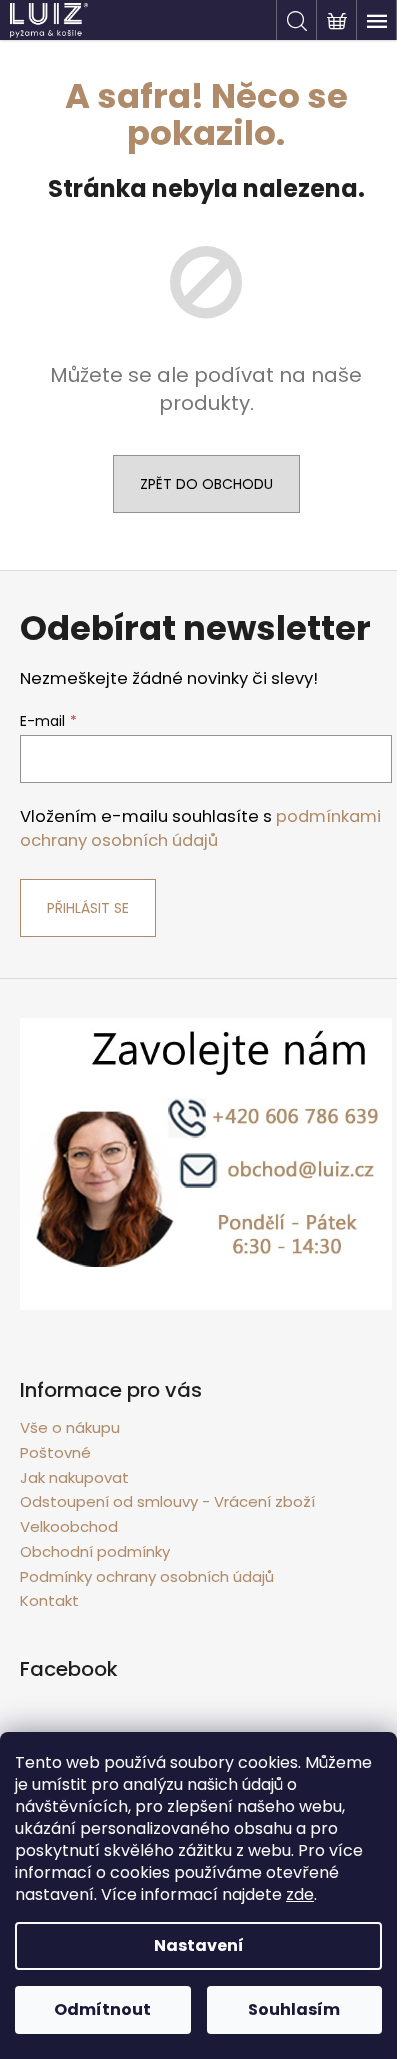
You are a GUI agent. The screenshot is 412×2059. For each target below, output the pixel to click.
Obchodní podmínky (95, 1551)
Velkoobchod (69, 1526)
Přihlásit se (88, 908)
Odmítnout (102, 2009)
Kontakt (49, 1600)
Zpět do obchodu (206, 484)
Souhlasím (294, 2009)
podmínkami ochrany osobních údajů (200, 828)
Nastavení (199, 1945)
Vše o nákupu (70, 1427)
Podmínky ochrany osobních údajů (147, 1576)
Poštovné (55, 1452)
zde (300, 1894)
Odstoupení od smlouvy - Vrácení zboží (167, 1501)
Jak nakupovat (74, 1477)
